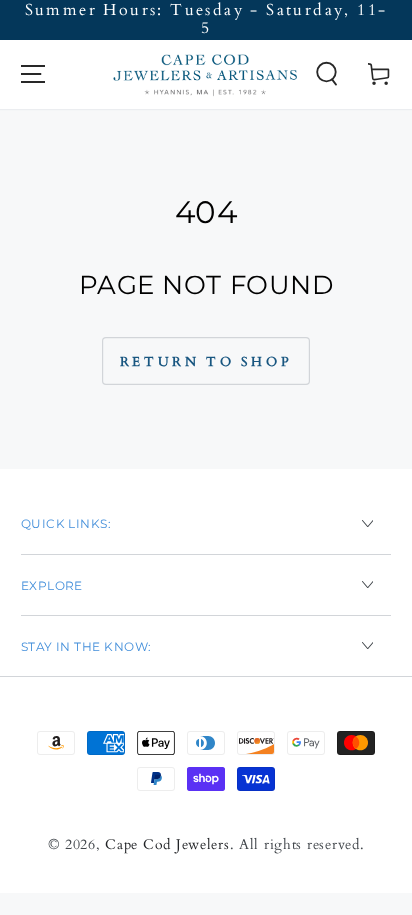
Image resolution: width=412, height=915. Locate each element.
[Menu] (32, 74)
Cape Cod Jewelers (167, 844)
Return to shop (206, 362)
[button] (326, 74)
